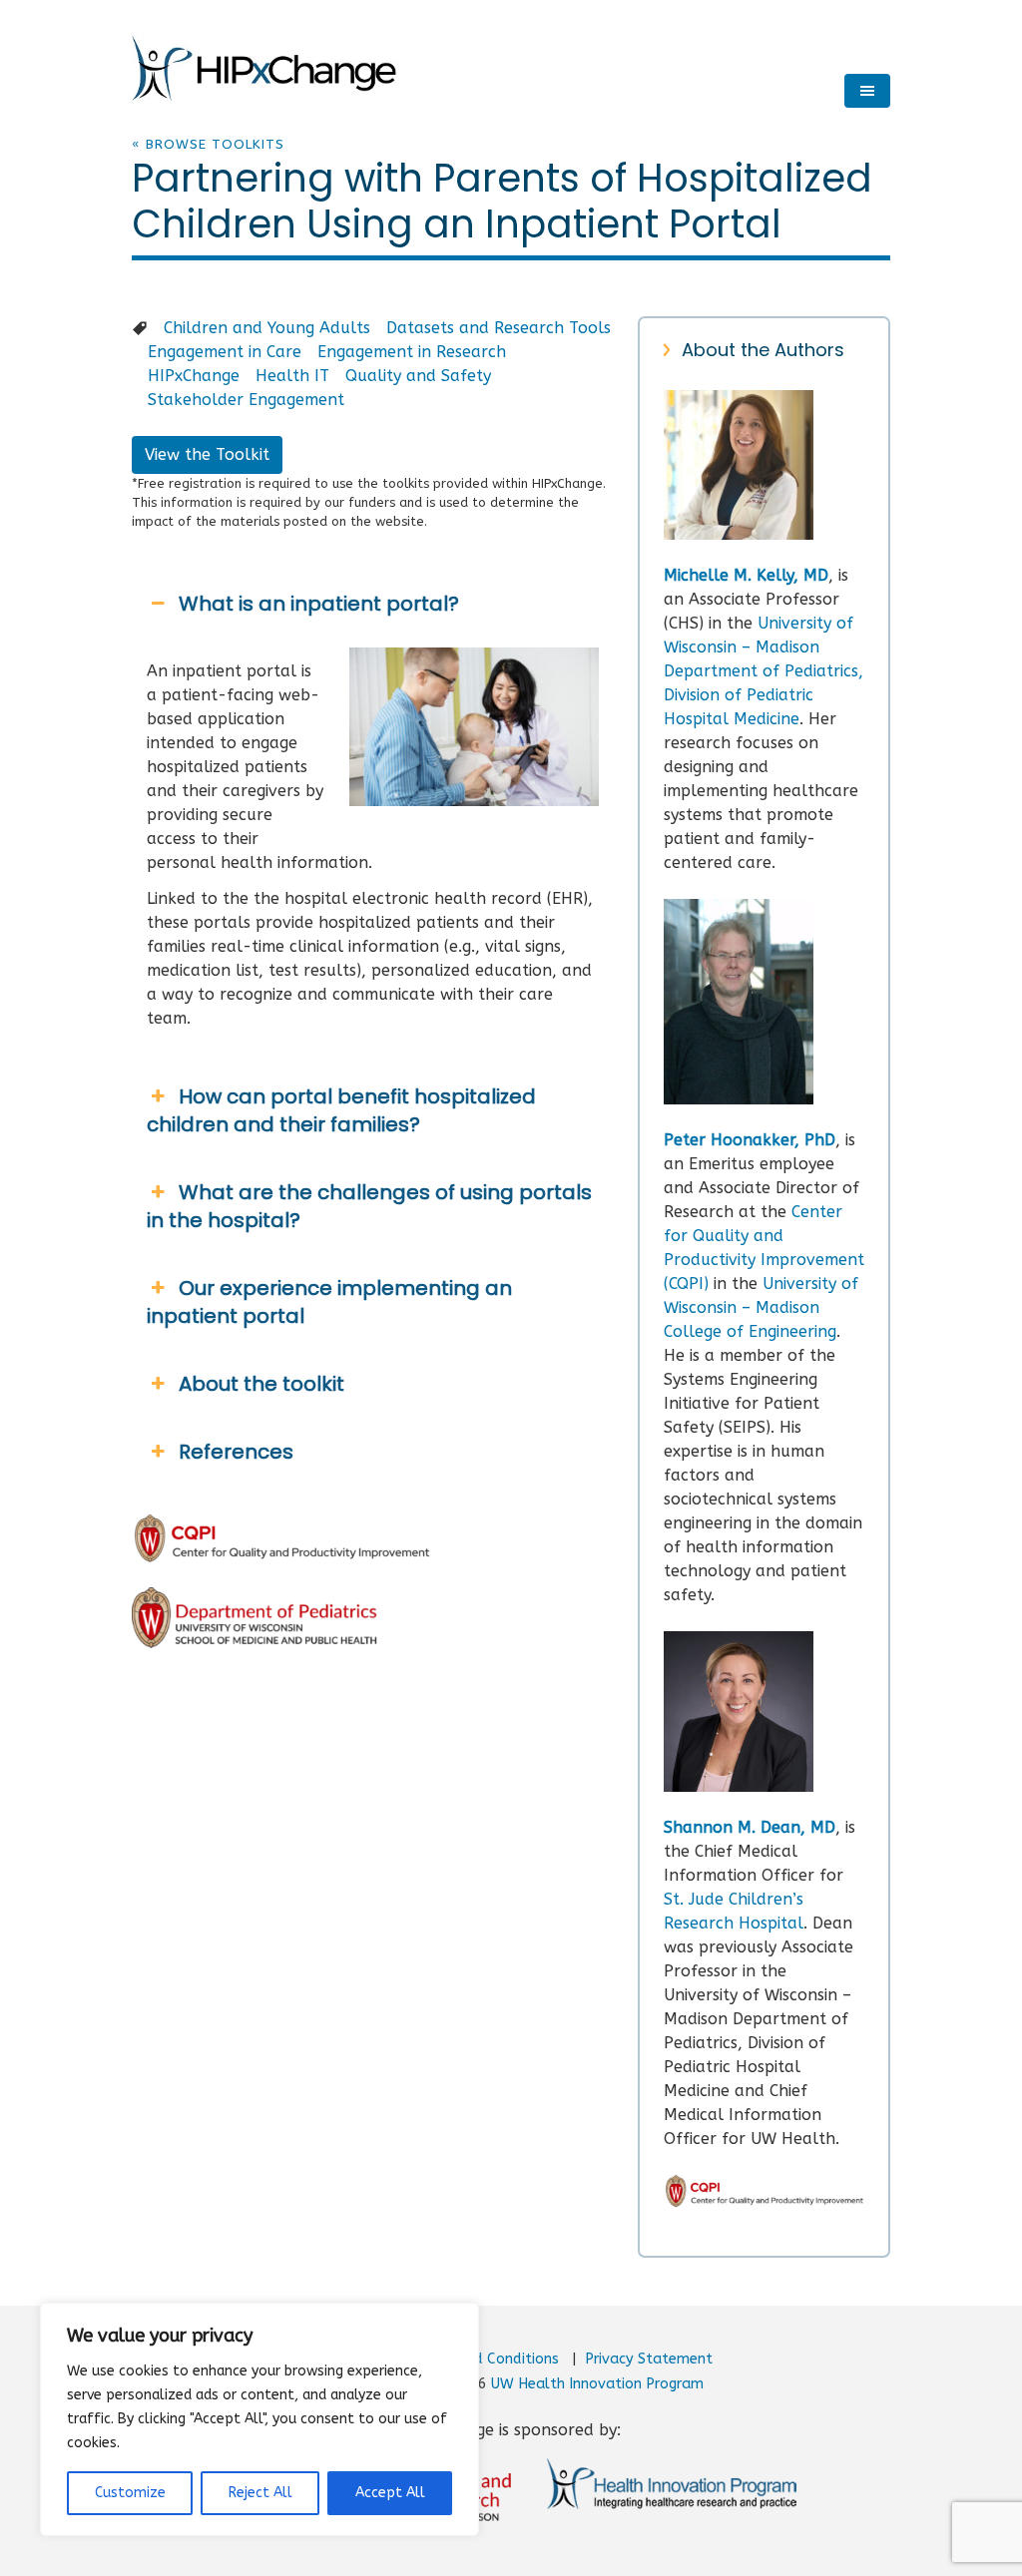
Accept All (390, 2493)
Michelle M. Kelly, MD (746, 575)
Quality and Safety (418, 376)
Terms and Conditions (485, 2359)
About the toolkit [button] (261, 1384)
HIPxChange (194, 376)
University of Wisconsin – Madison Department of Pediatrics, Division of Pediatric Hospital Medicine (764, 671)
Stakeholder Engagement (246, 400)
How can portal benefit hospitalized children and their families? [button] (341, 1110)
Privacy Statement (649, 2359)
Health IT (292, 376)
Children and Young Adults (267, 328)
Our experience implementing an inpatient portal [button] (329, 1302)
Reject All (260, 2493)
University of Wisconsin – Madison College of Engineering (761, 1307)
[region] (259, 2419)
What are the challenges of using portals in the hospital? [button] (369, 1206)
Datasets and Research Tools (499, 328)
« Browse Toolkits (208, 144)
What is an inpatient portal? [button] (319, 604)
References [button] (236, 1452)
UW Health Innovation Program (597, 2384)
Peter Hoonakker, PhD (750, 1140)
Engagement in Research (412, 352)
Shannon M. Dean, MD (750, 1827)
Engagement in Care (225, 352)
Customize (130, 2493)
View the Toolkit (207, 454)
